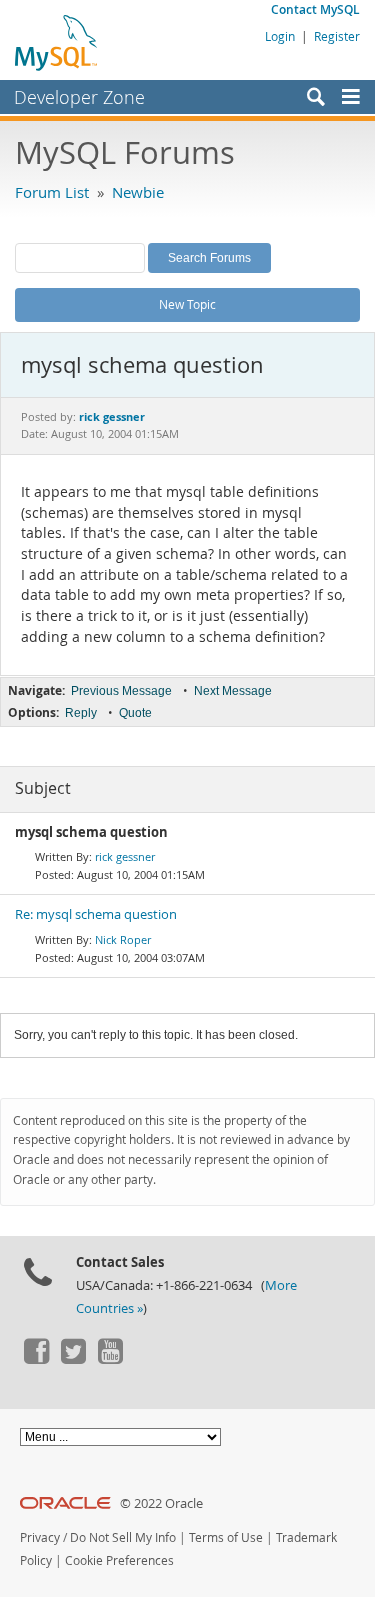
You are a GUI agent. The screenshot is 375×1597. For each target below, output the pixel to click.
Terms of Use (226, 1537)
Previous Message (121, 691)
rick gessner (125, 856)
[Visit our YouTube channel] (110, 1359)
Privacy (40, 1537)
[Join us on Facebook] (36, 1359)
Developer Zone (79, 97)
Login (280, 36)
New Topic (187, 304)
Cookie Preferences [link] (119, 1560)
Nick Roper (123, 939)
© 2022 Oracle (161, 1503)
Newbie (138, 192)
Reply (81, 713)
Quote (135, 713)
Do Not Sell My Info (123, 1537)
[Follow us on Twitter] (73, 1359)
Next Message (233, 691)
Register (337, 36)
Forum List (52, 192)
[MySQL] (57, 42)
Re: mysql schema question (96, 914)
